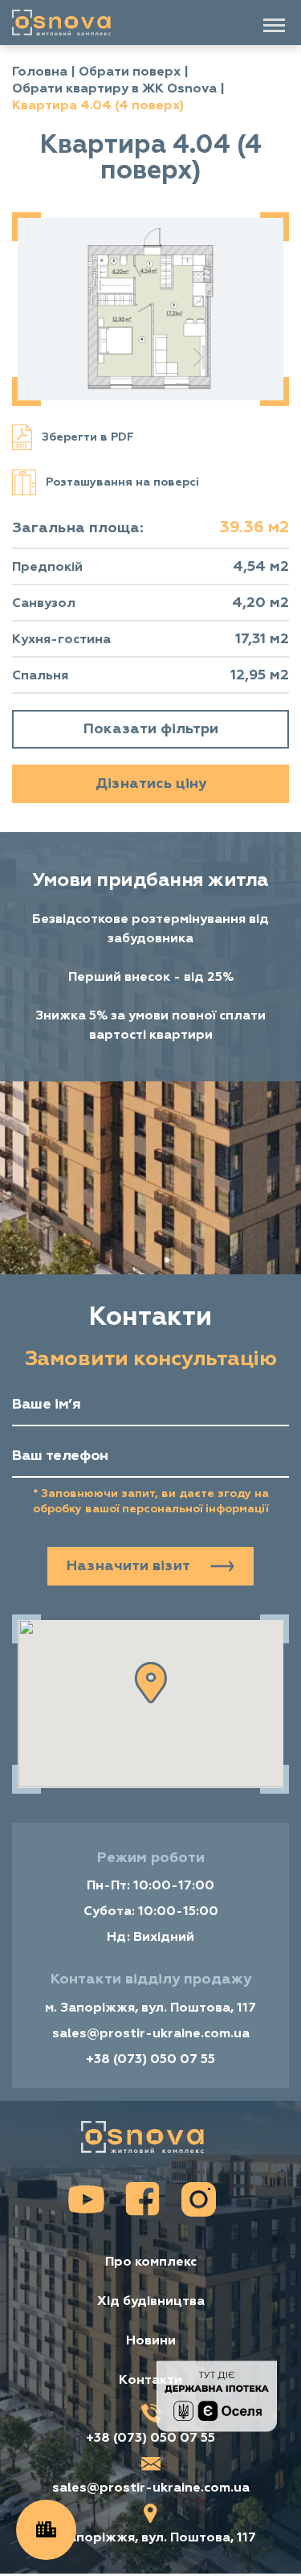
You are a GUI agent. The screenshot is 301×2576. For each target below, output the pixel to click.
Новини (151, 2341)
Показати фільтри (151, 729)
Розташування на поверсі (122, 482)
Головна (40, 72)
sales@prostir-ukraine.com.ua (151, 2033)
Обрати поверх (130, 72)
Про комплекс (151, 2262)
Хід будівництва (151, 2301)
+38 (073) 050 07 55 (150, 2059)
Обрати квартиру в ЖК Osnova (114, 88)
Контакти (150, 2380)
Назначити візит (128, 1566)
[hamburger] (274, 25)
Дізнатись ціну (151, 783)
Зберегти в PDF (88, 437)
